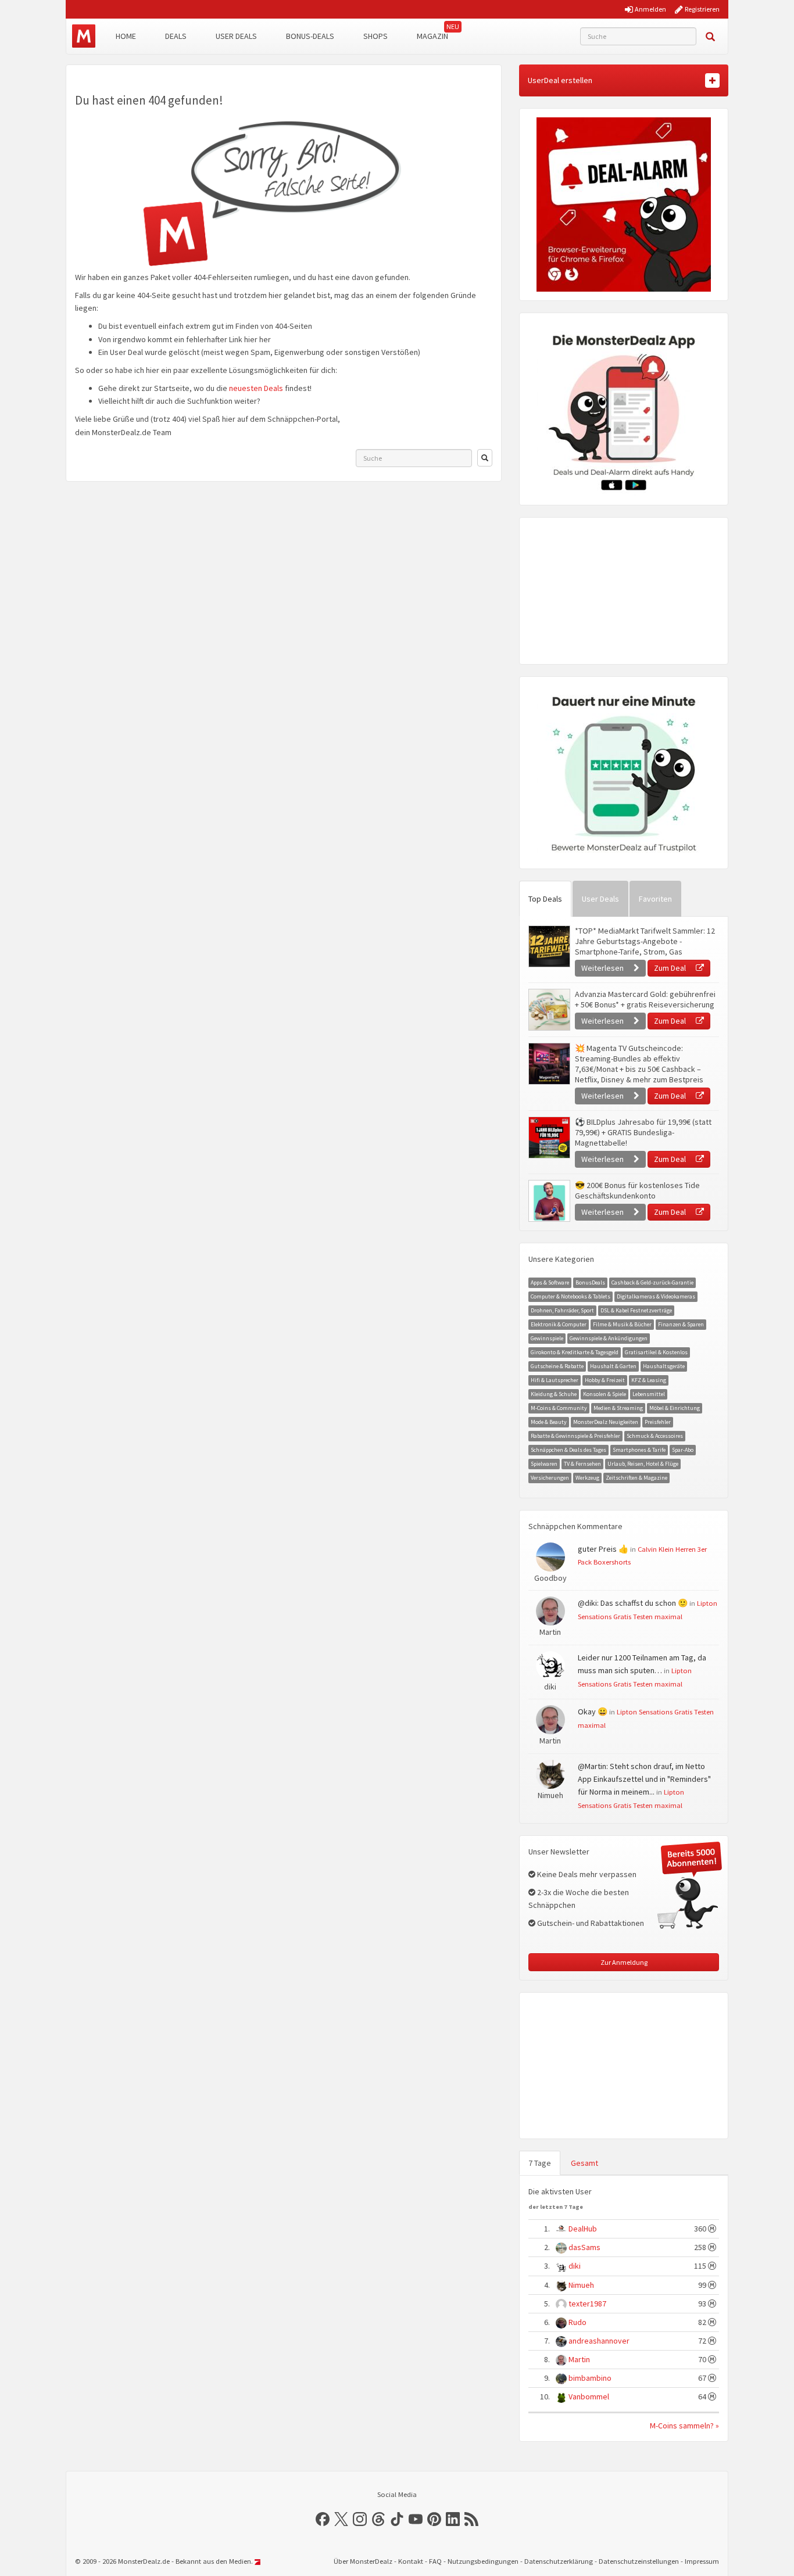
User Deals (236, 36)
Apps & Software (550, 1282)
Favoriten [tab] (655, 899)
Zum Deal (671, 968)
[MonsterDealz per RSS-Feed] (471, 2519)
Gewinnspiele (547, 1338)
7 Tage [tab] (540, 2163)
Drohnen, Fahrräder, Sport (562, 1310)
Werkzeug (587, 1478)
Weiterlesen (603, 968)
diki (575, 2266)
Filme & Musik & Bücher (622, 1324)
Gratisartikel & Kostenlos (656, 1352)
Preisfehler (658, 1422)
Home (126, 36)
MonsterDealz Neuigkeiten (606, 1422)
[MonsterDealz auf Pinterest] (434, 2519)
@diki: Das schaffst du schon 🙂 (633, 1603)
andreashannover (599, 2341)
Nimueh (581, 2285)
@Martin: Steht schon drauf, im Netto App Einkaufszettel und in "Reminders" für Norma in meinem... (644, 1779)
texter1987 (587, 2304)
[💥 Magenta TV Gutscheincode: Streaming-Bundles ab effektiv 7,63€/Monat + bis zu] (549, 1064)
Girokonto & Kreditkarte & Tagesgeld (575, 1352)
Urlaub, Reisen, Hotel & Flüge (643, 1464)
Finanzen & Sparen (681, 1324)
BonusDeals (590, 1282)
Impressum (702, 2561)
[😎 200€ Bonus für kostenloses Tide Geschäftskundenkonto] (549, 1201)
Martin (579, 2359)
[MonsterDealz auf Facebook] (323, 2519)
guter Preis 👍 (603, 1549)
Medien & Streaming (618, 1408)
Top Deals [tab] (545, 899)
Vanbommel (589, 2396)
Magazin (432, 36)
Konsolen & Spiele (605, 1394)
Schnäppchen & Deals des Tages (568, 1450)
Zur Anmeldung (624, 1962)
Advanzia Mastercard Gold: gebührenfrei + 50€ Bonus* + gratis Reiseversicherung (645, 999)
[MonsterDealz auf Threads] (378, 2519)
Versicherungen (550, 1478)
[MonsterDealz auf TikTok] (397, 2519)
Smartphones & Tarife (639, 1450)
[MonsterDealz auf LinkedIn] (453, 2519)
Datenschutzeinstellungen (639, 2561)
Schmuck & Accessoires (655, 1436)
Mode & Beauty (549, 1422)
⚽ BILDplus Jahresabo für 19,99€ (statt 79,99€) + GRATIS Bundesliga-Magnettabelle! (643, 1132)
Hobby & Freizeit (605, 1380)
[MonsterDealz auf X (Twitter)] (341, 2519)
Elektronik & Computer (559, 1324)
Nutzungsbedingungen (483, 2561)
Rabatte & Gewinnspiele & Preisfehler (575, 1436)
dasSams (584, 2247)
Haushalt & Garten (613, 1366)
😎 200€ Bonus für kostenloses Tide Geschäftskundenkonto (637, 1190)
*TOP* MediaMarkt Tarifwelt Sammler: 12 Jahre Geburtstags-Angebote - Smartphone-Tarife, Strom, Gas (645, 941)
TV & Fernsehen (582, 1464)
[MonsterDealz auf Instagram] (360, 2519)
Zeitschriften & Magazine (636, 1478)
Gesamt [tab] (584, 2163)
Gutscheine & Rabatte (557, 1366)
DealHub (583, 2229)
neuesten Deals (256, 388)
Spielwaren (544, 1464)
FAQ (435, 2561)
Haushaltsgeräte (664, 1366)
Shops (375, 36)
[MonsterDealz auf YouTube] (416, 2519)
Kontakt (411, 2561)
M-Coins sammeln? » (684, 2426)
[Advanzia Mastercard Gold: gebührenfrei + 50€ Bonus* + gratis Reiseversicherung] (549, 1010)
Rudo (577, 2322)
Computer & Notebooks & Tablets (571, 1296)
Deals (176, 36)
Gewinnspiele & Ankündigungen (609, 1338)
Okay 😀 (593, 1712)
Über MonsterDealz (363, 2561)
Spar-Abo (683, 1450)
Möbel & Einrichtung (675, 1408)
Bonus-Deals (310, 36)
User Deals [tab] (600, 899)
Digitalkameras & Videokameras (656, 1296)
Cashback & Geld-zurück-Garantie (652, 1282)
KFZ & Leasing (649, 1380)
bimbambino (590, 2378)
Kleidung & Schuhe (554, 1394)
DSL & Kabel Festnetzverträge (636, 1310)
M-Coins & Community (559, 1408)
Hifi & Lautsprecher (555, 1380)
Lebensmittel (649, 1394)
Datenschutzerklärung (559, 2561)
